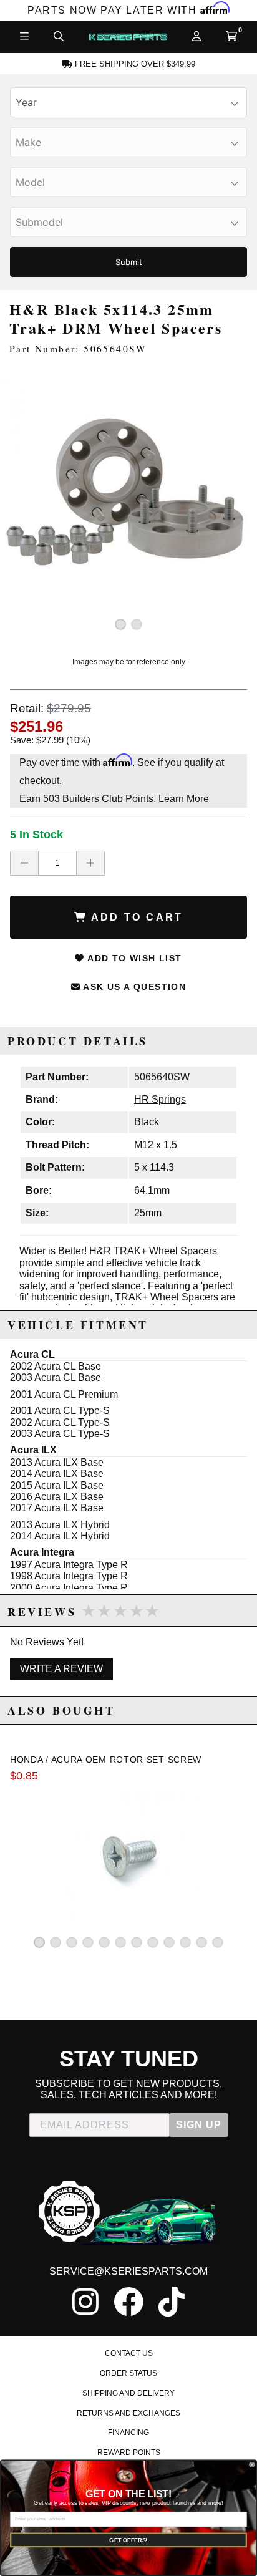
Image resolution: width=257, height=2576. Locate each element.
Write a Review (61, 1669)
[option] (128, 506)
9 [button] (169, 1942)
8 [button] (153, 1942)
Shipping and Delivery (128, 2393)
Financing (128, 2433)
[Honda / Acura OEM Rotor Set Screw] (128, 1852)
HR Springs (160, 1099)
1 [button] (120, 624)
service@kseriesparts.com (128, 2271)
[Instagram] (85, 2302)
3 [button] (72, 1942)
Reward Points (129, 2453)
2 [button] (137, 624)
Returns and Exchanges (128, 2413)
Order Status (128, 2373)
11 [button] (201, 1942)
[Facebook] (128, 2302)
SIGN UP (199, 2125)
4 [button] (88, 1942)
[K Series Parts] (128, 37)
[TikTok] (172, 2302)
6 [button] (120, 1942)
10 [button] (185, 1942)
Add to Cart (135, 917)
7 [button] (137, 1942)
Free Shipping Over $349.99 (134, 64)
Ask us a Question (133, 987)
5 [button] (104, 1942)
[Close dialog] (252, 2465)
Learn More (184, 799)
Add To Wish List (133, 958)
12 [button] (218, 1942)
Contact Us (129, 2353)
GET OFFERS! (128, 2540)
